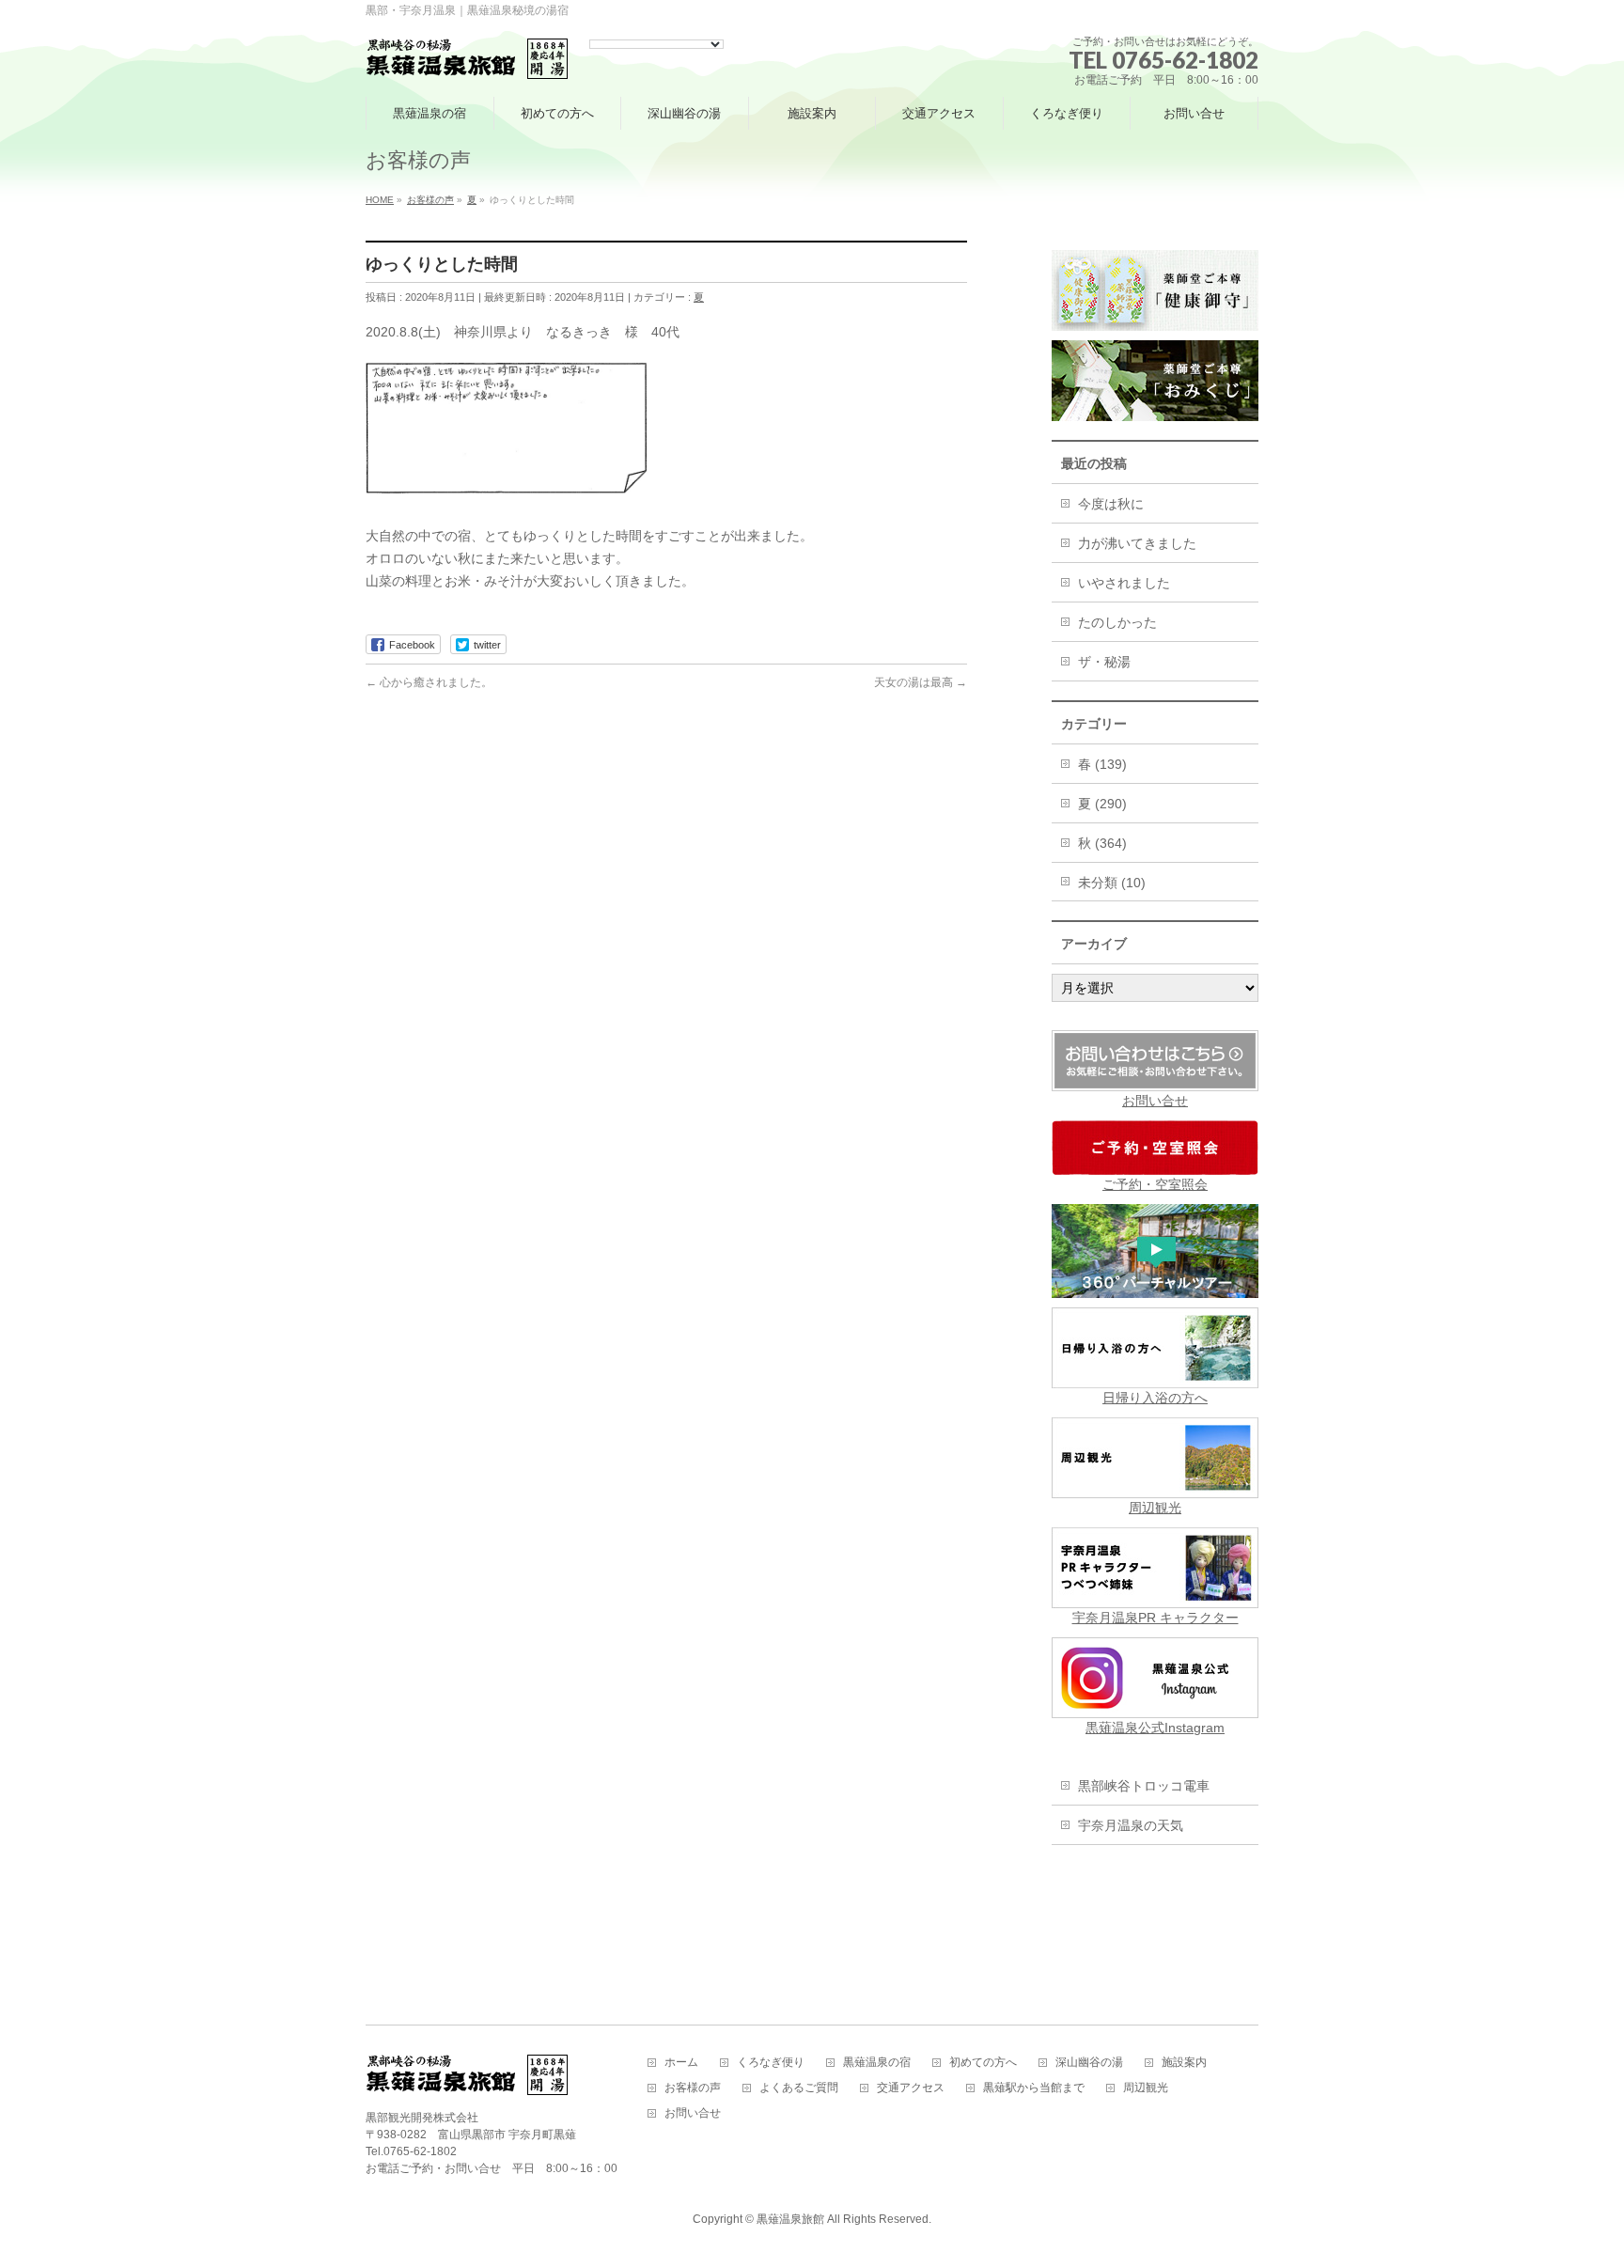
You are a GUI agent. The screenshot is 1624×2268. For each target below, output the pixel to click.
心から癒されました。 (429, 682)
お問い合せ (1155, 1101)
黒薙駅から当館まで (1034, 2088)
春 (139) (1102, 764)
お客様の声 (693, 2088)
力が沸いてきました (1137, 543)
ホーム (681, 2063)
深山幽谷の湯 (1089, 2063)
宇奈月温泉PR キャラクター (1156, 1618)
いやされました (1124, 583)
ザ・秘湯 (1104, 662)
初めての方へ (983, 2063)
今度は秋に (1111, 504)
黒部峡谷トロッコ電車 (1144, 1786)
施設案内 (1184, 2063)
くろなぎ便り (771, 2063)
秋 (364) (1102, 843)
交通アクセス (911, 2088)
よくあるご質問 (799, 2088)
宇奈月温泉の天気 (1131, 1825)
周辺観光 (1155, 1508)
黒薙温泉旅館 (790, 2219)
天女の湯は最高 (921, 682)
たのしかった (1117, 622)
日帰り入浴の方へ (1155, 1398)
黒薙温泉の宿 (877, 2063)
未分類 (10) (1112, 883)
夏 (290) (1102, 804)
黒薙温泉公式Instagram (1155, 1728)
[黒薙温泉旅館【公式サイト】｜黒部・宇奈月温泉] (468, 60)
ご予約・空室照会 (1155, 1184)
